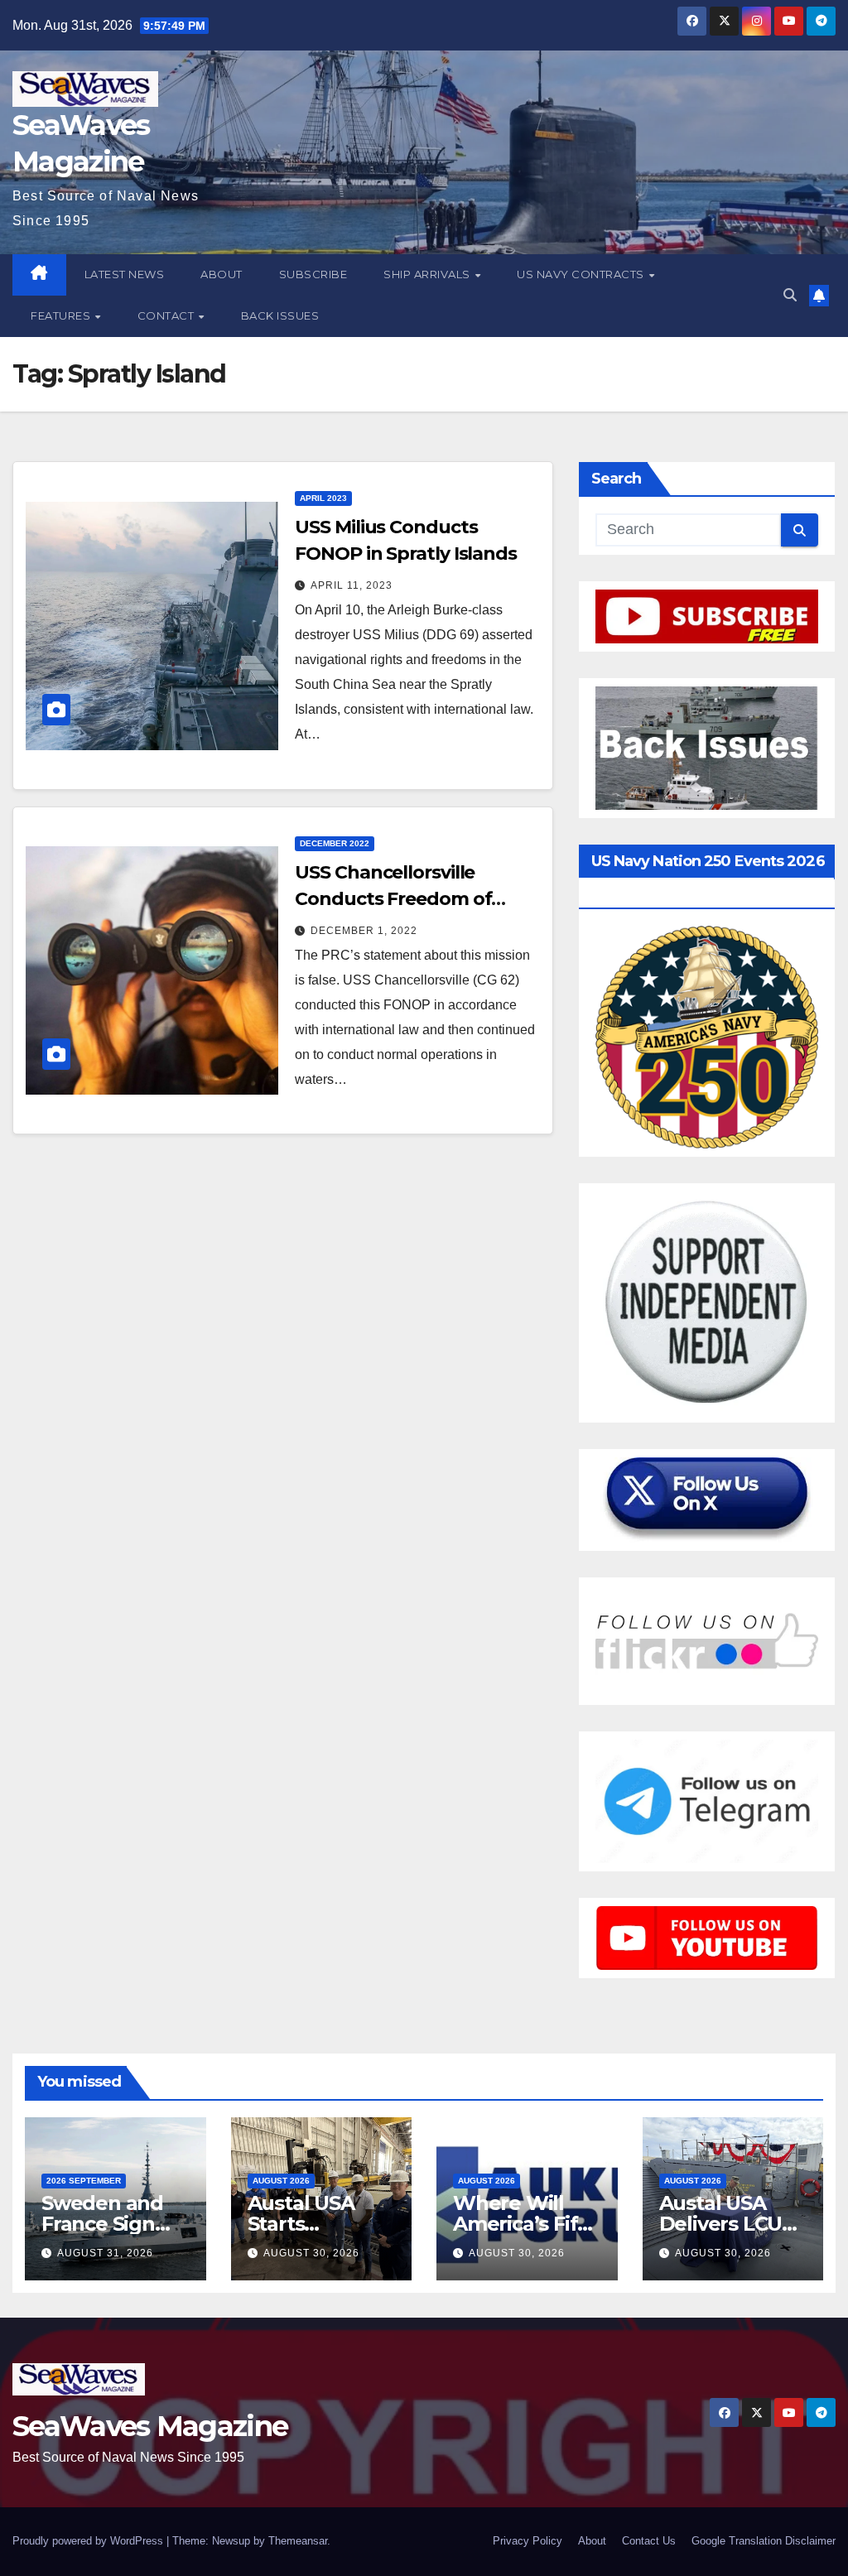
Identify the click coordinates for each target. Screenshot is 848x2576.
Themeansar (298, 2541)
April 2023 (323, 498)
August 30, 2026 (311, 2253)
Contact (167, 315)
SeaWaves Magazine (150, 2426)
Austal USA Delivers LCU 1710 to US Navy (733, 2224)
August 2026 (281, 2181)
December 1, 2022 (364, 931)
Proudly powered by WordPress (89, 2541)
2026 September (84, 2181)
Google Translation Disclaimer (764, 2541)
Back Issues (280, 315)
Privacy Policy (528, 2541)
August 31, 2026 (105, 2253)
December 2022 (335, 843)
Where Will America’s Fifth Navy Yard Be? (526, 2224)
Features (62, 315)
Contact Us (649, 2541)
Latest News (125, 274)
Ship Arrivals (428, 274)
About (222, 274)
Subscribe (313, 274)
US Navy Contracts (582, 274)
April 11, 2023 (352, 585)
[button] (790, 295)
